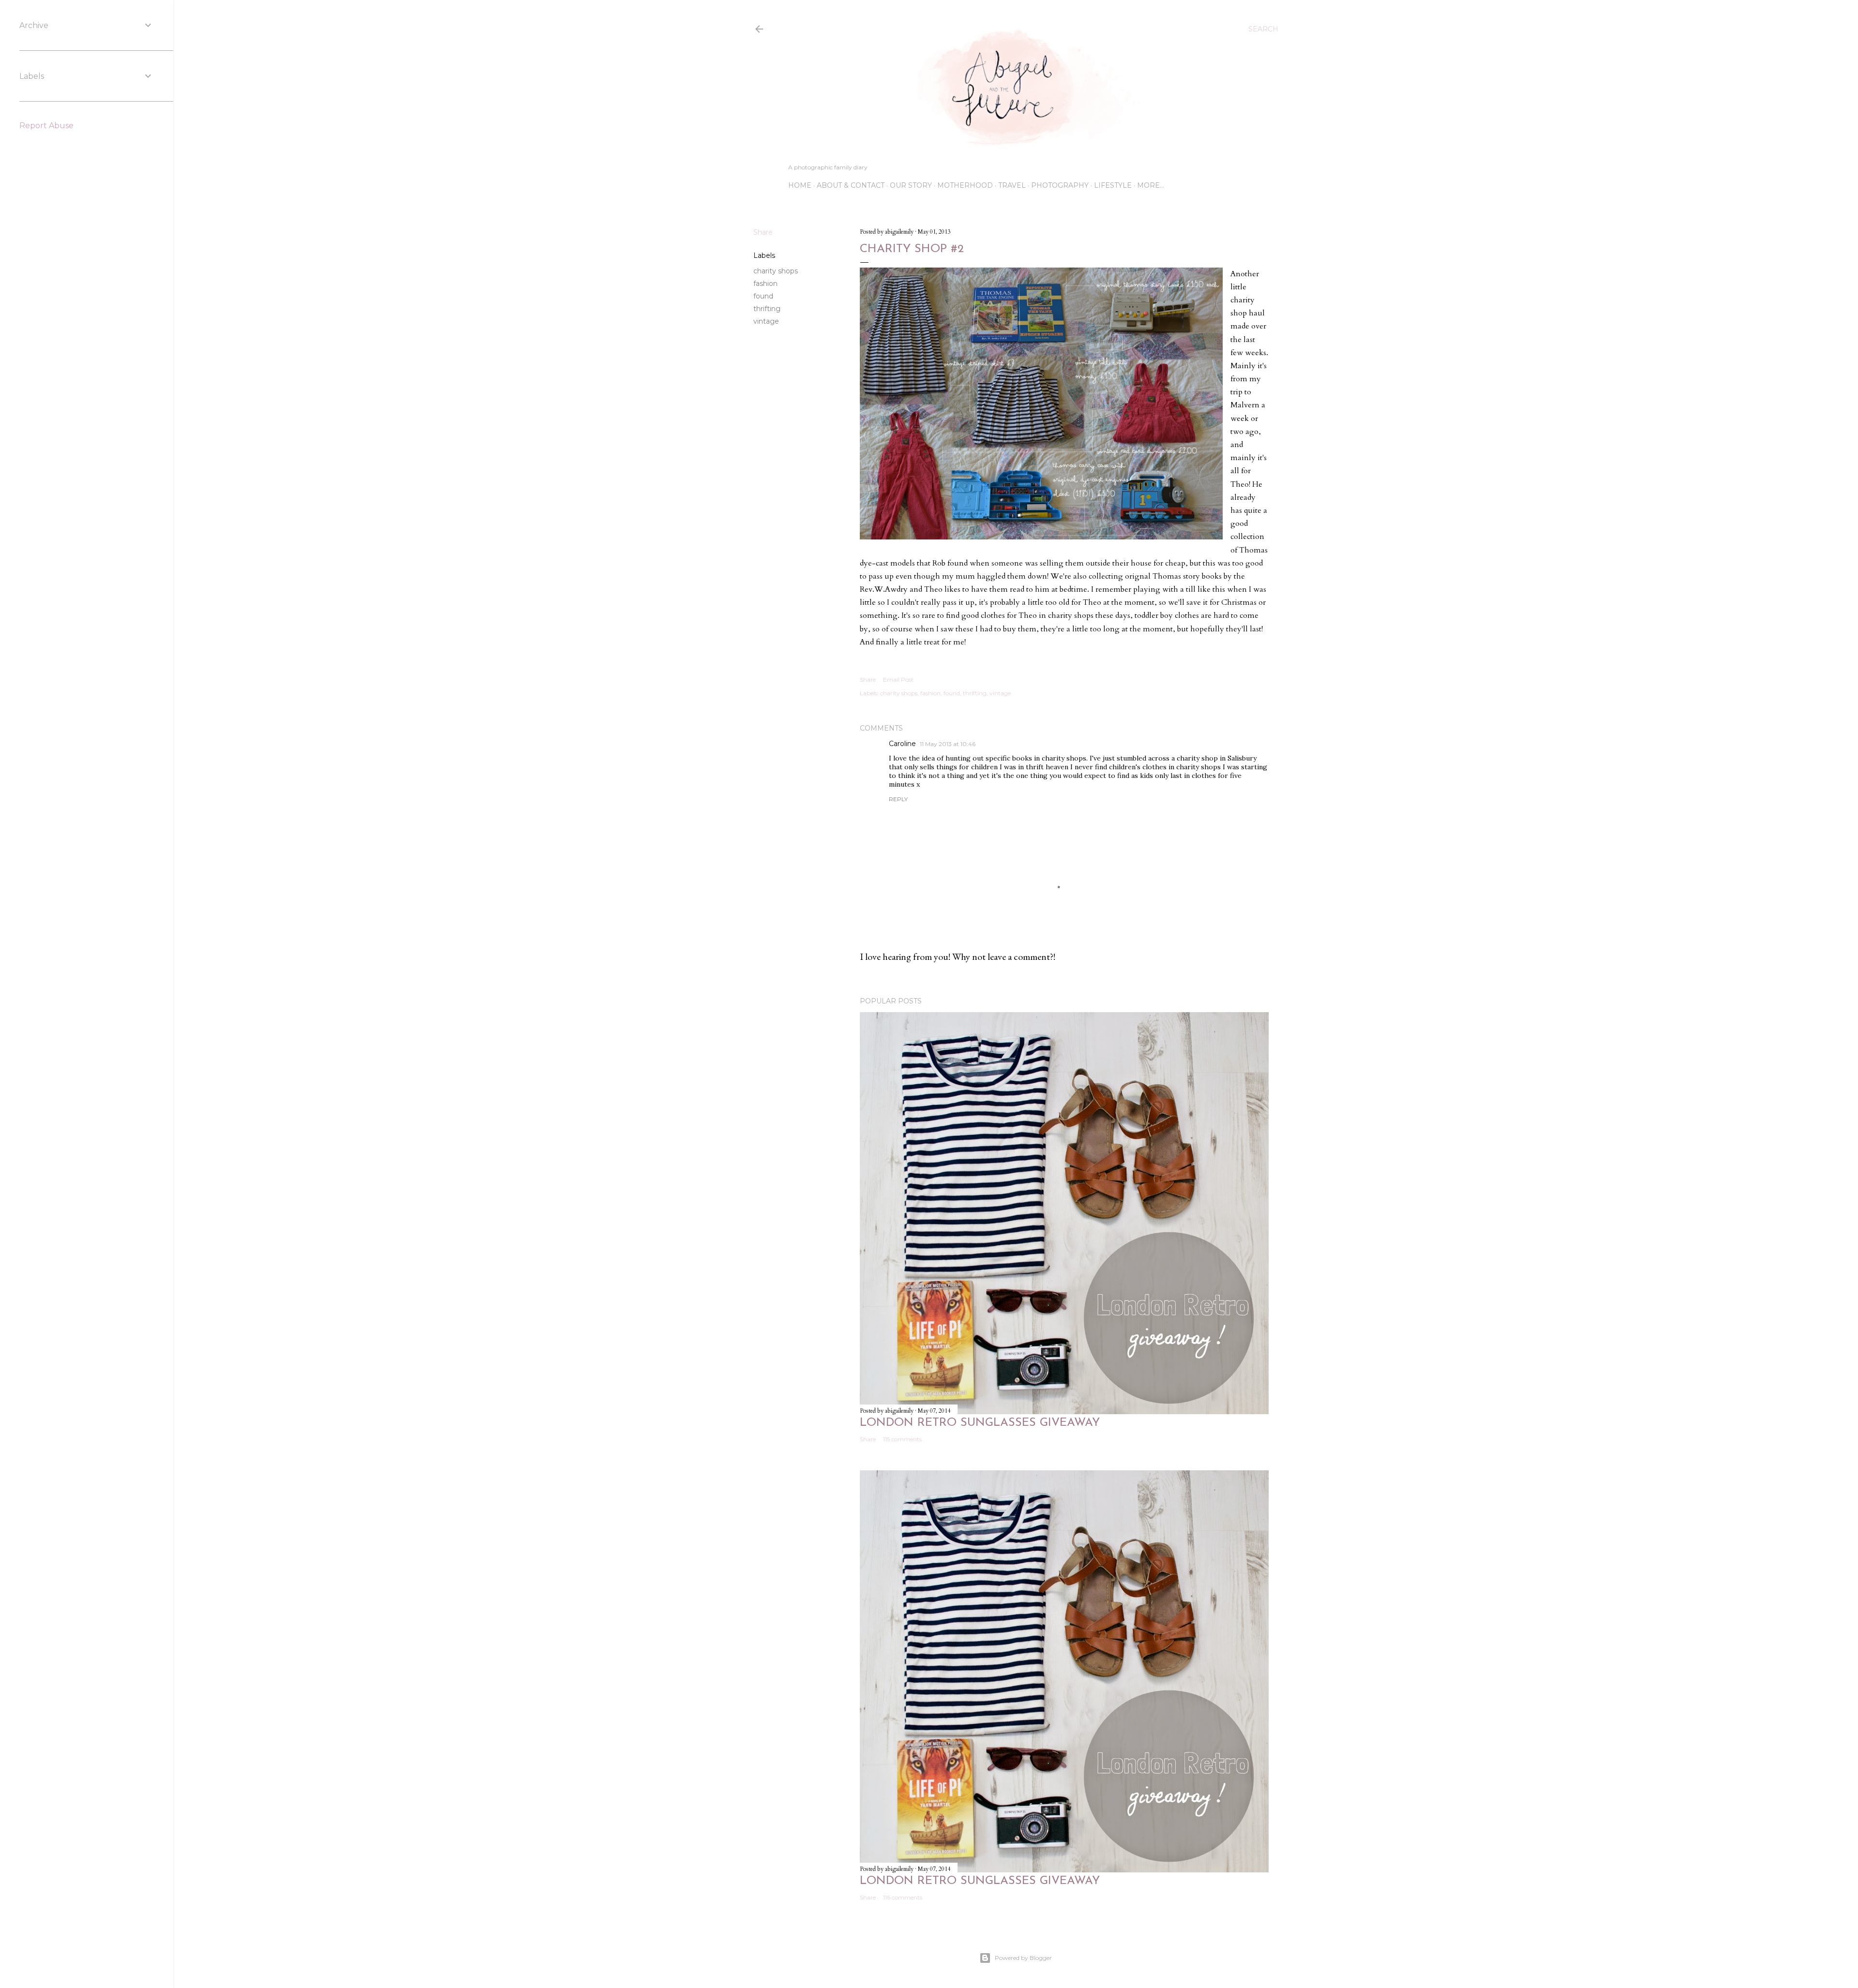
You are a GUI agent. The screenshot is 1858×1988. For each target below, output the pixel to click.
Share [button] (763, 232)
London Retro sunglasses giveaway (980, 1423)
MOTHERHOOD (965, 185)
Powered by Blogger (1023, 1958)
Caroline (902, 744)
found (763, 296)
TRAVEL (1012, 185)
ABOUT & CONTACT (851, 185)
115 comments (902, 1439)
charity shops (776, 271)
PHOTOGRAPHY (1060, 185)
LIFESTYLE (1113, 185)
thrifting (767, 309)
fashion (765, 284)
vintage (766, 321)
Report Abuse (46, 126)
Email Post (898, 680)
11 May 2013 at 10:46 (948, 744)
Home (800, 185)
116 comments (903, 1897)
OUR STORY (911, 185)
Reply (898, 799)
